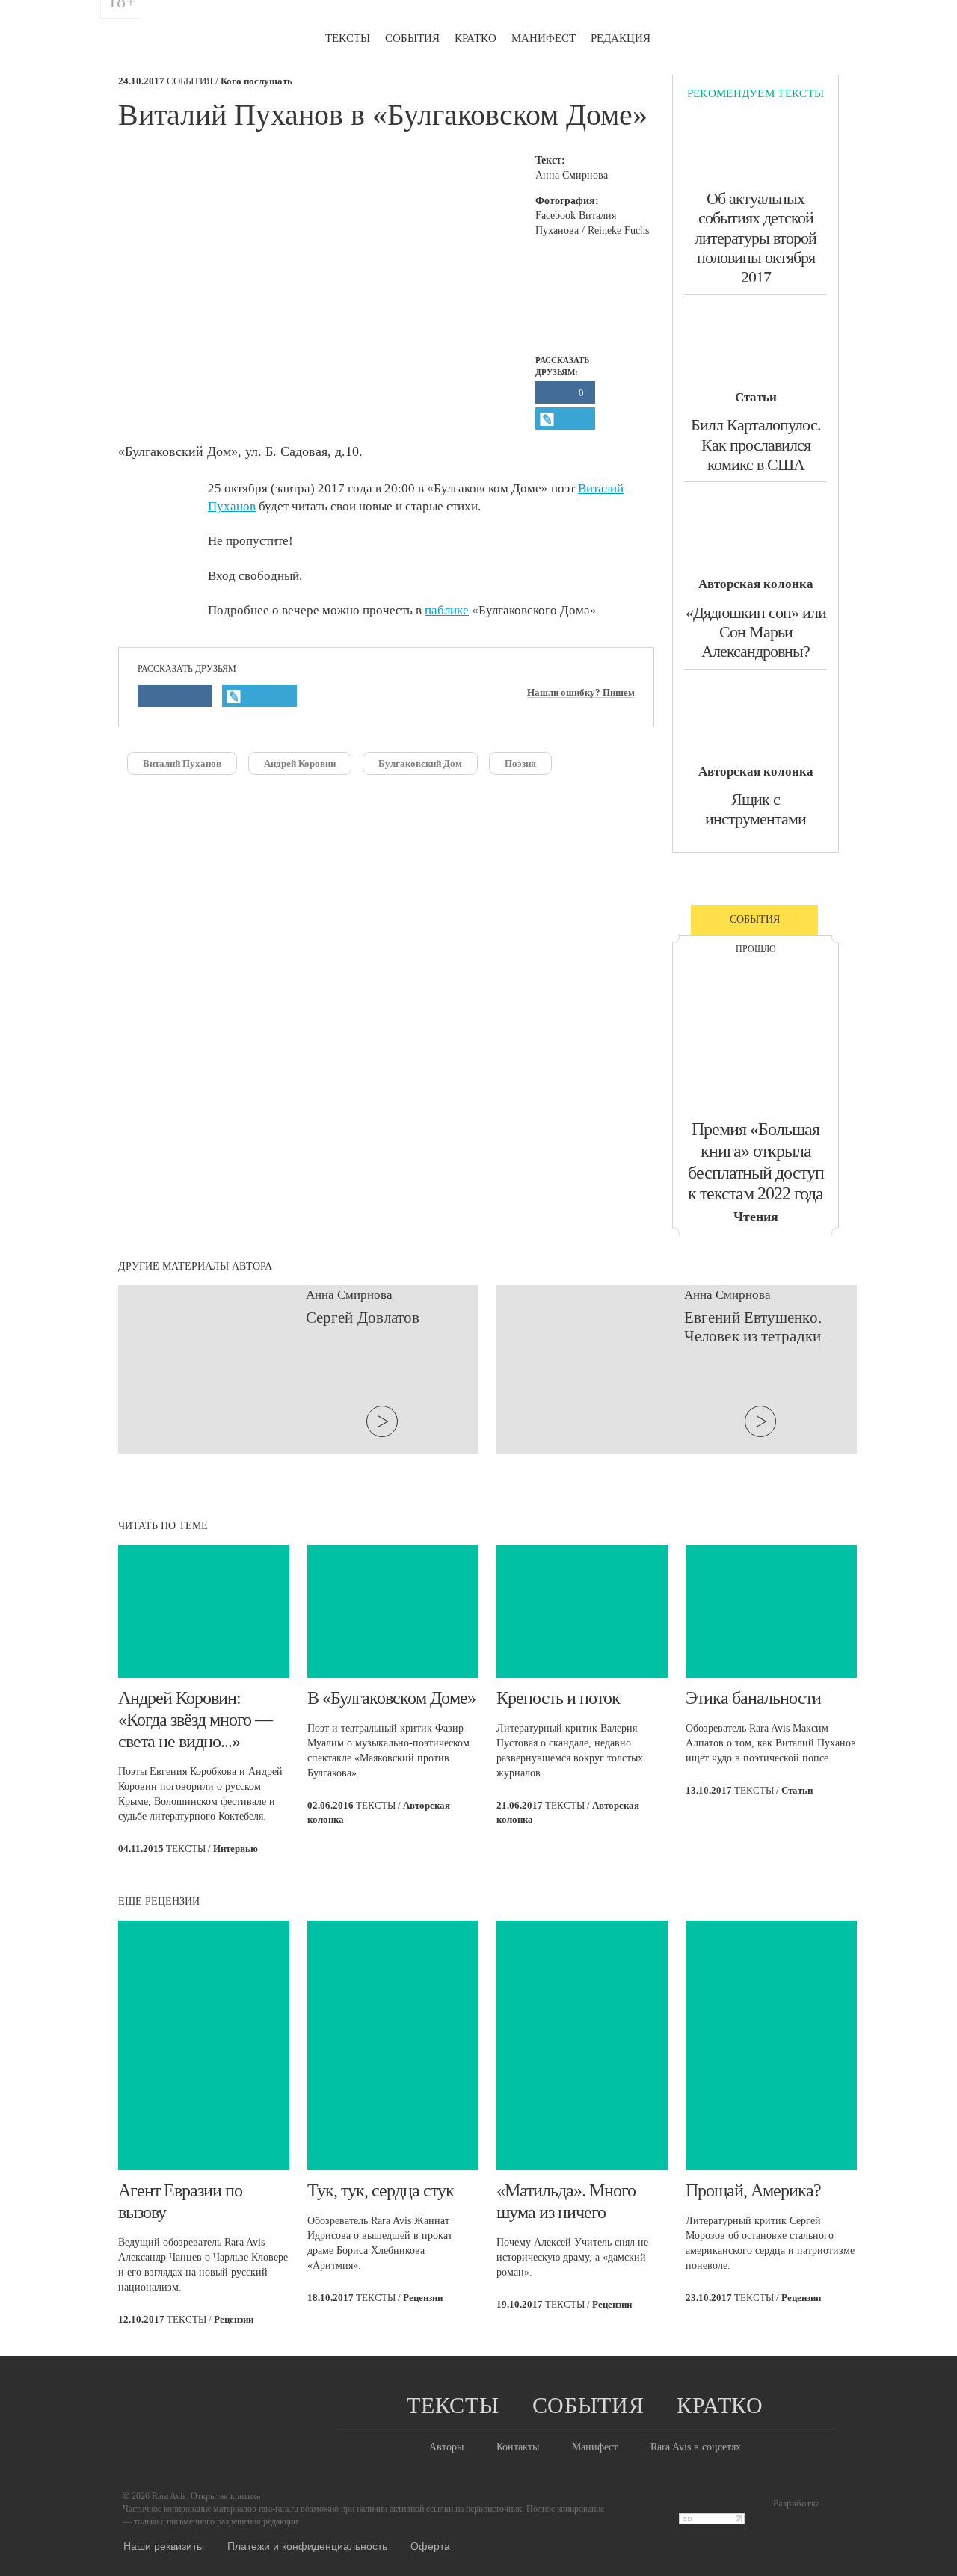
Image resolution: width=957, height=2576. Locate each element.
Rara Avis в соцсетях (696, 2447)
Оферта (430, 2545)
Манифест (544, 38)
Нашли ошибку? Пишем (581, 693)
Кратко (476, 38)
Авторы (446, 2447)
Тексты (348, 38)
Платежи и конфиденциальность (307, 2545)
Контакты (518, 2447)
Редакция (621, 38)
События (412, 38)
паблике (447, 610)
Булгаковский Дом (420, 763)
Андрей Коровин (300, 763)
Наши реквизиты (164, 2545)
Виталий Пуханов (182, 763)
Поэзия (520, 763)
